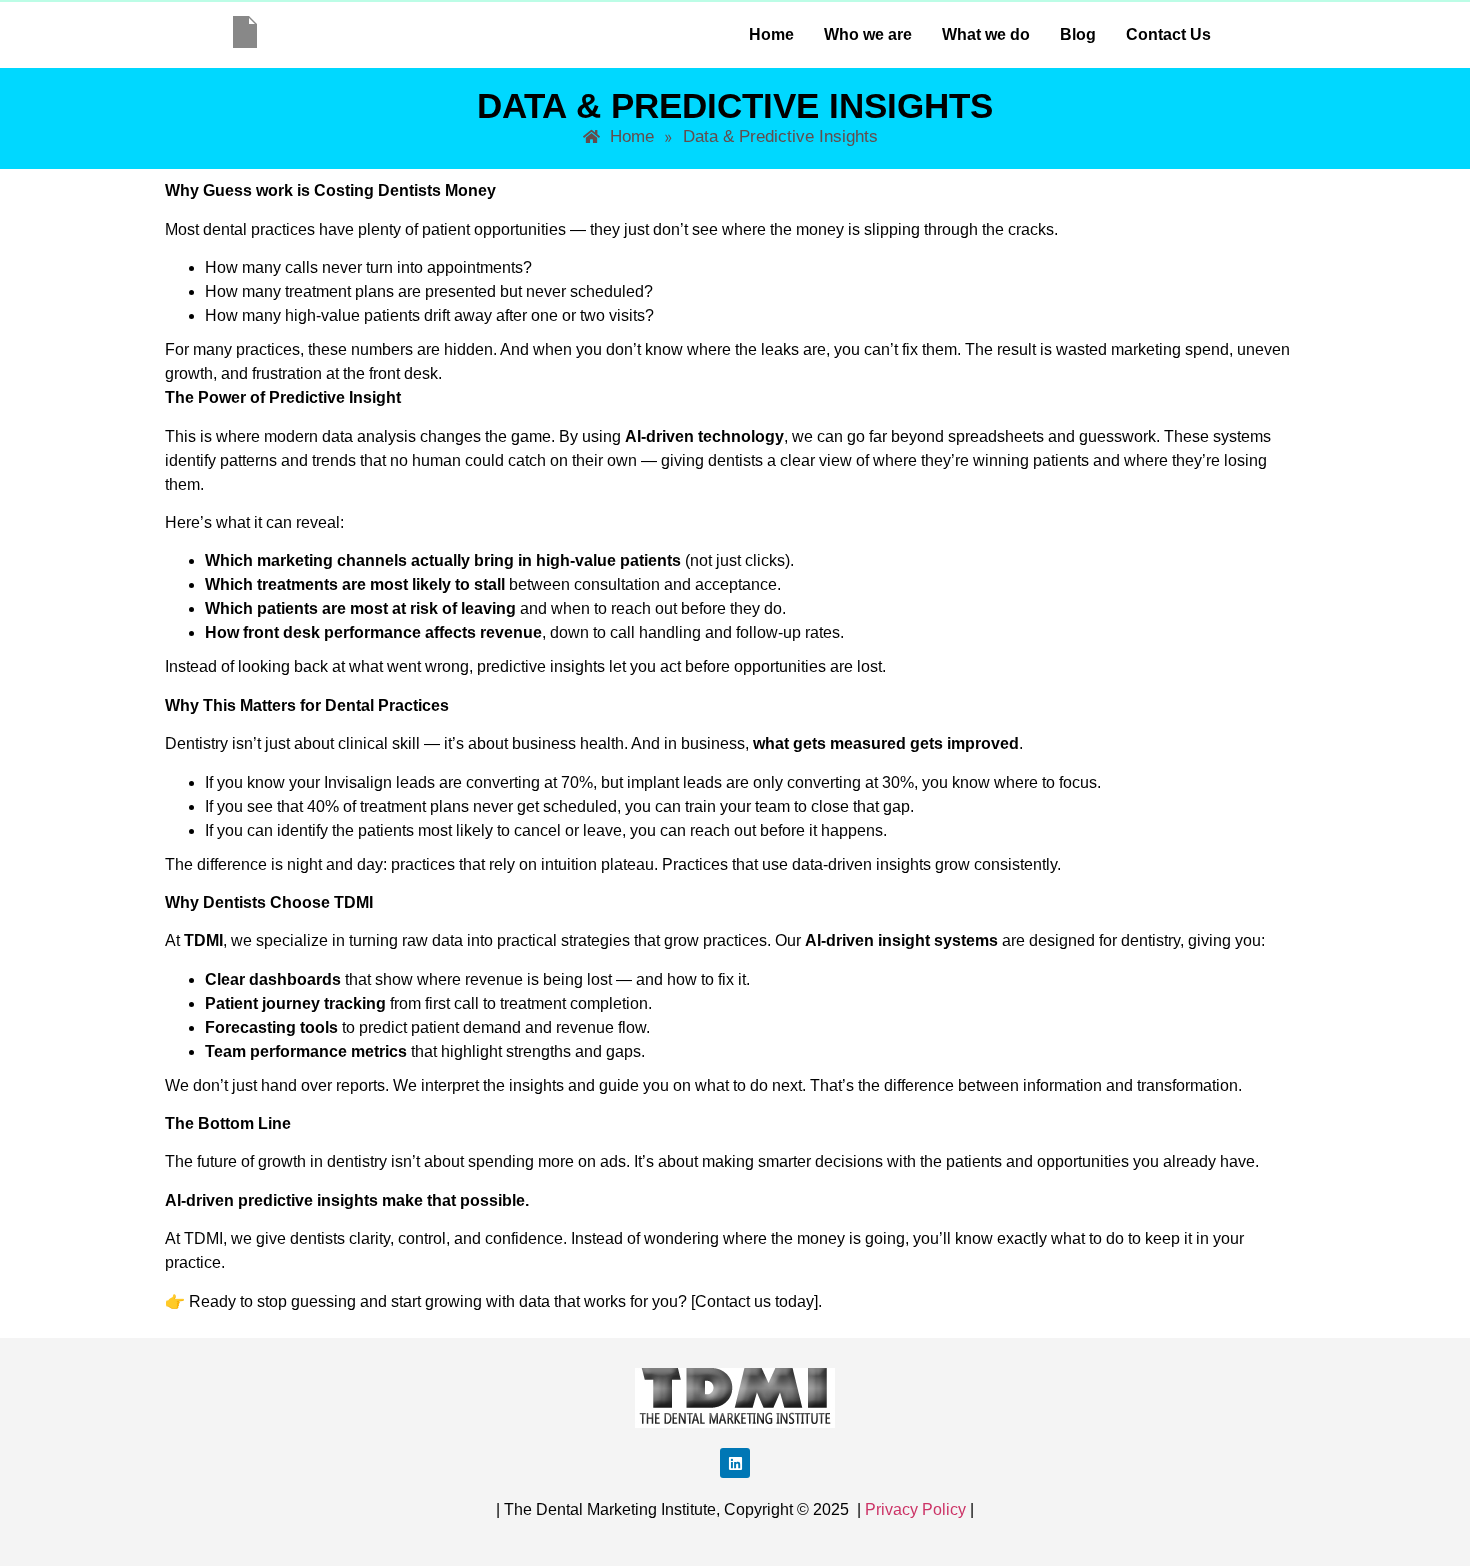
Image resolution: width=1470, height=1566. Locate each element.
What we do (986, 34)
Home (771, 34)
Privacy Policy (915, 1509)
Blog (1078, 34)
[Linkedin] (735, 1463)
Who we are (868, 34)
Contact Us (1168, 34)
